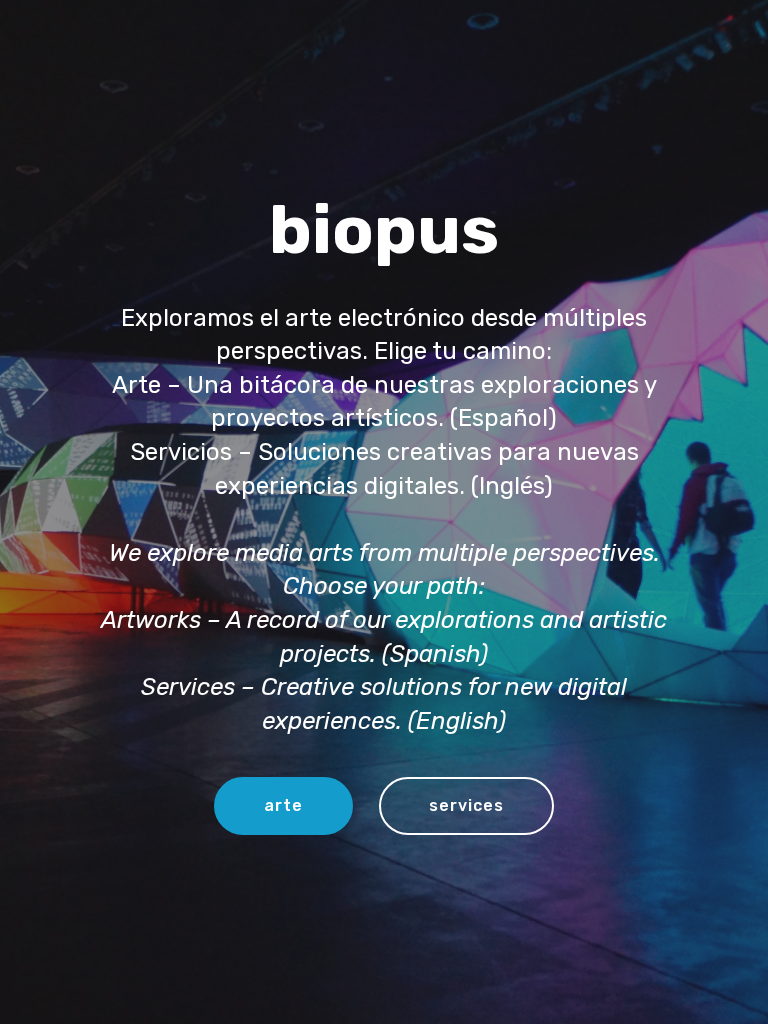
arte (283, 805)
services (466, 805)
